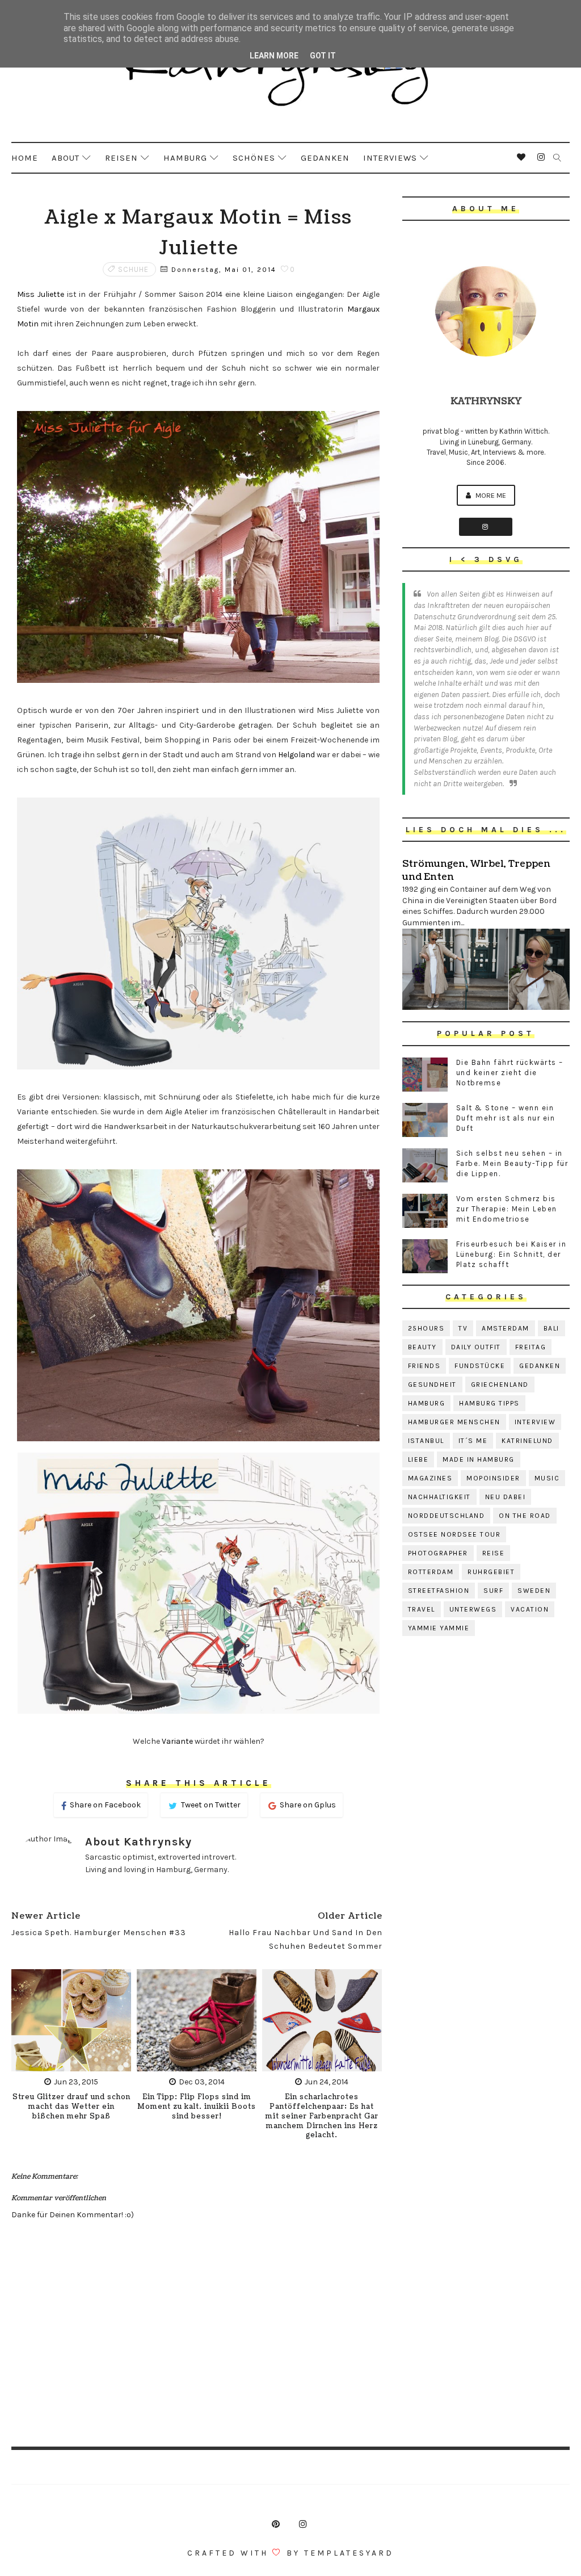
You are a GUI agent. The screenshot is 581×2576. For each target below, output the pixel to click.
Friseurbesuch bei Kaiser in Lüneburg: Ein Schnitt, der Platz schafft (511, 1254)
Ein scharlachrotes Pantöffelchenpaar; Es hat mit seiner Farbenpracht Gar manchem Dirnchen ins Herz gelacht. (322, 2116)
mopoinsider (493, 1478)
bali (551, 1328)
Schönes (254, 158)
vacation (530, 1609)
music (547, 1478)
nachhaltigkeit (439, 1497)
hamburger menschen (454, 1422)
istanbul (426, 1441)
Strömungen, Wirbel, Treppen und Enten (476, 870)
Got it (323, 56)
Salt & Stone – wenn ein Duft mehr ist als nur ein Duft (506, 1118)
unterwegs (473, 1609)
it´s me (473, 1441)
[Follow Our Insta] (486, 527)
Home (25, 158)
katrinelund (527, 1441)
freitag (531, 1347)
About (66, 158)
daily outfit (476, 1347)
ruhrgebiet (491, 1572)
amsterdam (506, 1328)
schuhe (133, 269)
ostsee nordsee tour (454, 1534)
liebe (418, 1459)
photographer (438, 1553)
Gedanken (325, 158)
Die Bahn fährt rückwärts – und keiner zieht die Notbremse (510, 1073)
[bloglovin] (521, 157)
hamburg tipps (489, 1403)
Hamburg (185, 158)
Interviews (390, 158)
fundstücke (480, 1366)
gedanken (540, 1366)
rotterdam (431, 1572)
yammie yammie (439, 1628)
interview (535, 1422)
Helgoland (296, 755)
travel (422, 1609)
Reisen (121, 158)
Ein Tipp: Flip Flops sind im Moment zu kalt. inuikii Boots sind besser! (197, 2107)
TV (463, 1328)
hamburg (427, 1403)
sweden (534, 1591)
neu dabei (506, 1497)
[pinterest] (276, 2524)
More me (490, 495)
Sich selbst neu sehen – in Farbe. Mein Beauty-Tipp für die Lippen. (512, 1163)
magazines (430, 1478)
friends (424, 1366)
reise (494, 1553)
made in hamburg (479, 1459)
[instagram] (541, 157)
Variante (177, 1741)
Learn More (274, 56)
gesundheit (432, 1385)
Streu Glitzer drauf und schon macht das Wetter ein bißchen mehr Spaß (71, 2107)
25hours (426, 1328)
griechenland (500, 1385)
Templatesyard (349, 2553)
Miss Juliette (41, 294)
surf (493, 1591)
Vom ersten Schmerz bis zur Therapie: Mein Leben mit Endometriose (507, 1209)
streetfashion (439, 1591)
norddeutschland (447, 1516)
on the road (525, 1516)
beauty (422, 1347)
